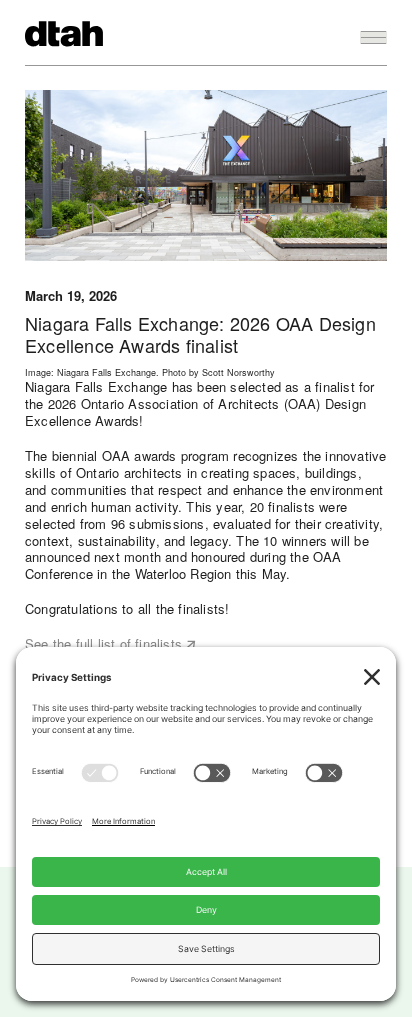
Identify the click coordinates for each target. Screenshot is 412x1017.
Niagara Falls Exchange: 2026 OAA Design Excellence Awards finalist (200, 334)
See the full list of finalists (103, 643)
